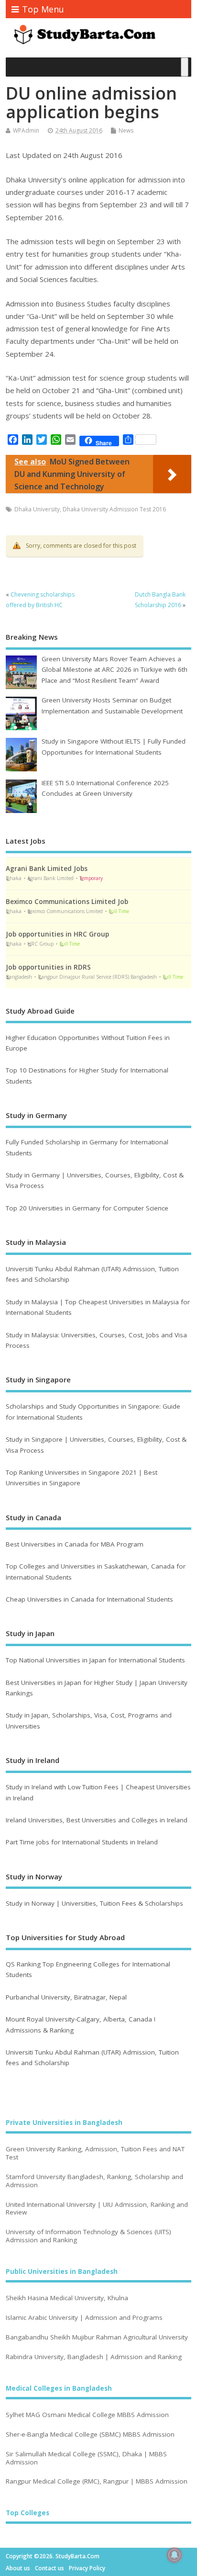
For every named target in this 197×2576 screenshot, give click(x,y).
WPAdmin (26, 130)
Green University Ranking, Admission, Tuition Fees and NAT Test (95, 2153)
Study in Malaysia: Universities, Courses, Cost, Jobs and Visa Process (96, 1340)
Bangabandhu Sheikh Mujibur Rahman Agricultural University (97, 2337)
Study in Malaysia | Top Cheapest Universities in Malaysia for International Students (98, 1307)
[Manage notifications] (175, 2555)
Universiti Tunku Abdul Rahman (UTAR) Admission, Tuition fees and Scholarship (92, 1274)
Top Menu (43, 9)
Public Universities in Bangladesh (62, 2271)
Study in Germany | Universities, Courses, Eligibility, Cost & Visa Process (95, 1180)
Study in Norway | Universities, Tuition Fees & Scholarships (94, 1903)
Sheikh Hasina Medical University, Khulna (67, 2298)
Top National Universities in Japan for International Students (95, 1660)
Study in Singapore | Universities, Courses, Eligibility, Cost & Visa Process (96, 1445)
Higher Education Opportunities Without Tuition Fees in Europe (88, 1043)
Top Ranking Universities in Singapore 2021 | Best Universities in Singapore (82, 1478)
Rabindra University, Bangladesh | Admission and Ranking (94, 2357)
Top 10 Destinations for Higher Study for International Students (87, 1075)
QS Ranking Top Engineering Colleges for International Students (88, 1969)
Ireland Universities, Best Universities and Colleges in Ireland (97, 1820)
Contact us (49, 2568)
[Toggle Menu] (185, 67)
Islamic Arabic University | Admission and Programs (84, 2318)
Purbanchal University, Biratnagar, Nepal (66, 1997)
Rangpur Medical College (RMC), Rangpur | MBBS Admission (97, 2481)
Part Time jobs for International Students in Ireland (82, 1842)
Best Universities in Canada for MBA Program (75, 1544)
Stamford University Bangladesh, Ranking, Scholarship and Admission (94, 2181)
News (126, 130)
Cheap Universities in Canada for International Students (89, 1599)
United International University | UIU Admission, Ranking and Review (97, 2209)
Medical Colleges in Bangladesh (59, 2388)
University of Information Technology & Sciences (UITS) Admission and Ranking (88, 2236)
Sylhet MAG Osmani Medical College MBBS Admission (87, 2415)
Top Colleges (27, 2513)
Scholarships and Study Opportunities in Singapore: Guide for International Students (93, 1412)
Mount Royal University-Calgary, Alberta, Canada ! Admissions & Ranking (81, 2024)
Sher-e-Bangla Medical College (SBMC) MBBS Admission (90, 2435)
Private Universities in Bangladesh (64, 2123)
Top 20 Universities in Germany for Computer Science (87, 1208)
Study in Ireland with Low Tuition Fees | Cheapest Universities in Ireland (98, 1792)
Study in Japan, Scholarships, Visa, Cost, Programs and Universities (89, 1720)
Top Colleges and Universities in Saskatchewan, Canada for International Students (96, 1571)
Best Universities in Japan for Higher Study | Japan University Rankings (97, 1688)
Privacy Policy (87, 2568)
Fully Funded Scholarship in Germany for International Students (87, 1147)
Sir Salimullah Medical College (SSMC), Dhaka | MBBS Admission (86, 2458)
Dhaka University (37, 509)
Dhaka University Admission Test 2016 (114, 509)
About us (18, 2568)
